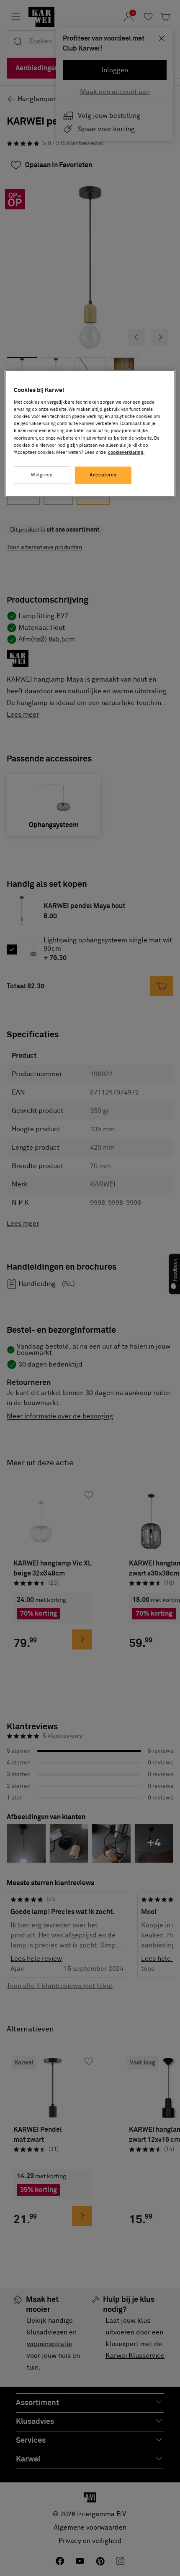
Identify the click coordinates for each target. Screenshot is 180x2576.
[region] (90, 433)
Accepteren (103, 475)
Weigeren (42, 475)
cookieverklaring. (126, 452)
